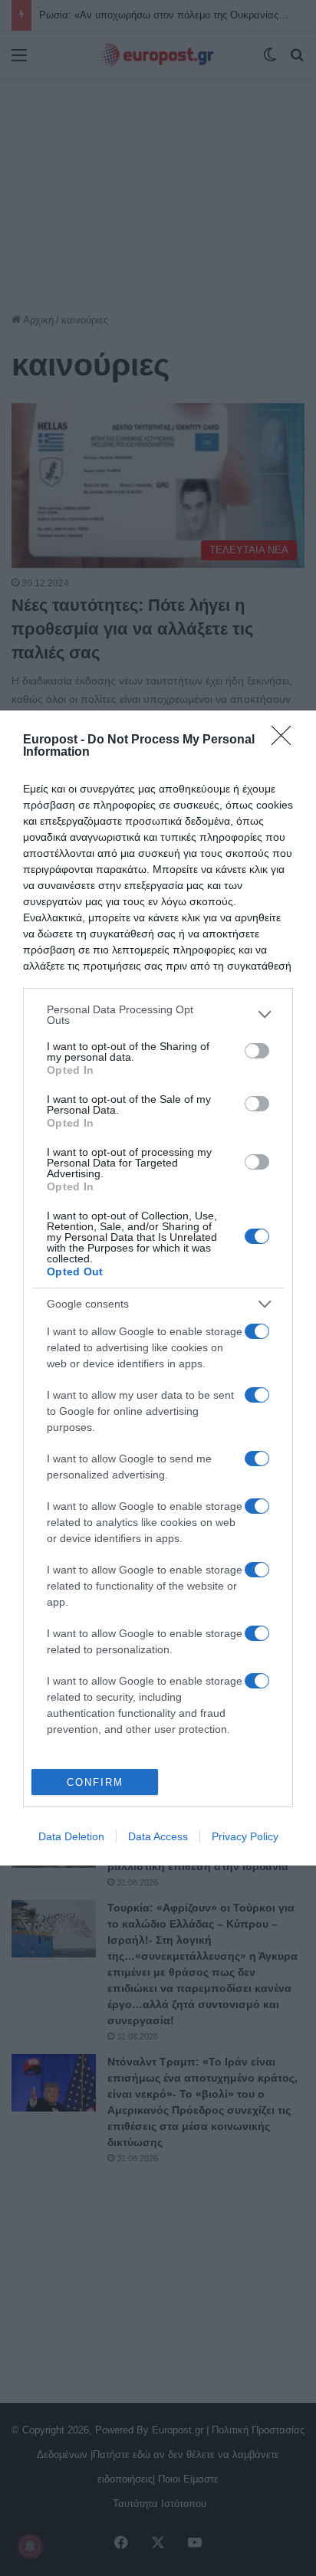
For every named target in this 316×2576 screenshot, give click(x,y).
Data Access (158, 1836)
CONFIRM (95, 1782)
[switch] (257, 1051)
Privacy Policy (245, 1836)
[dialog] (158, 1288)
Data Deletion (71, 1836)
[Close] (286, 740)
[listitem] (158, 1015)
